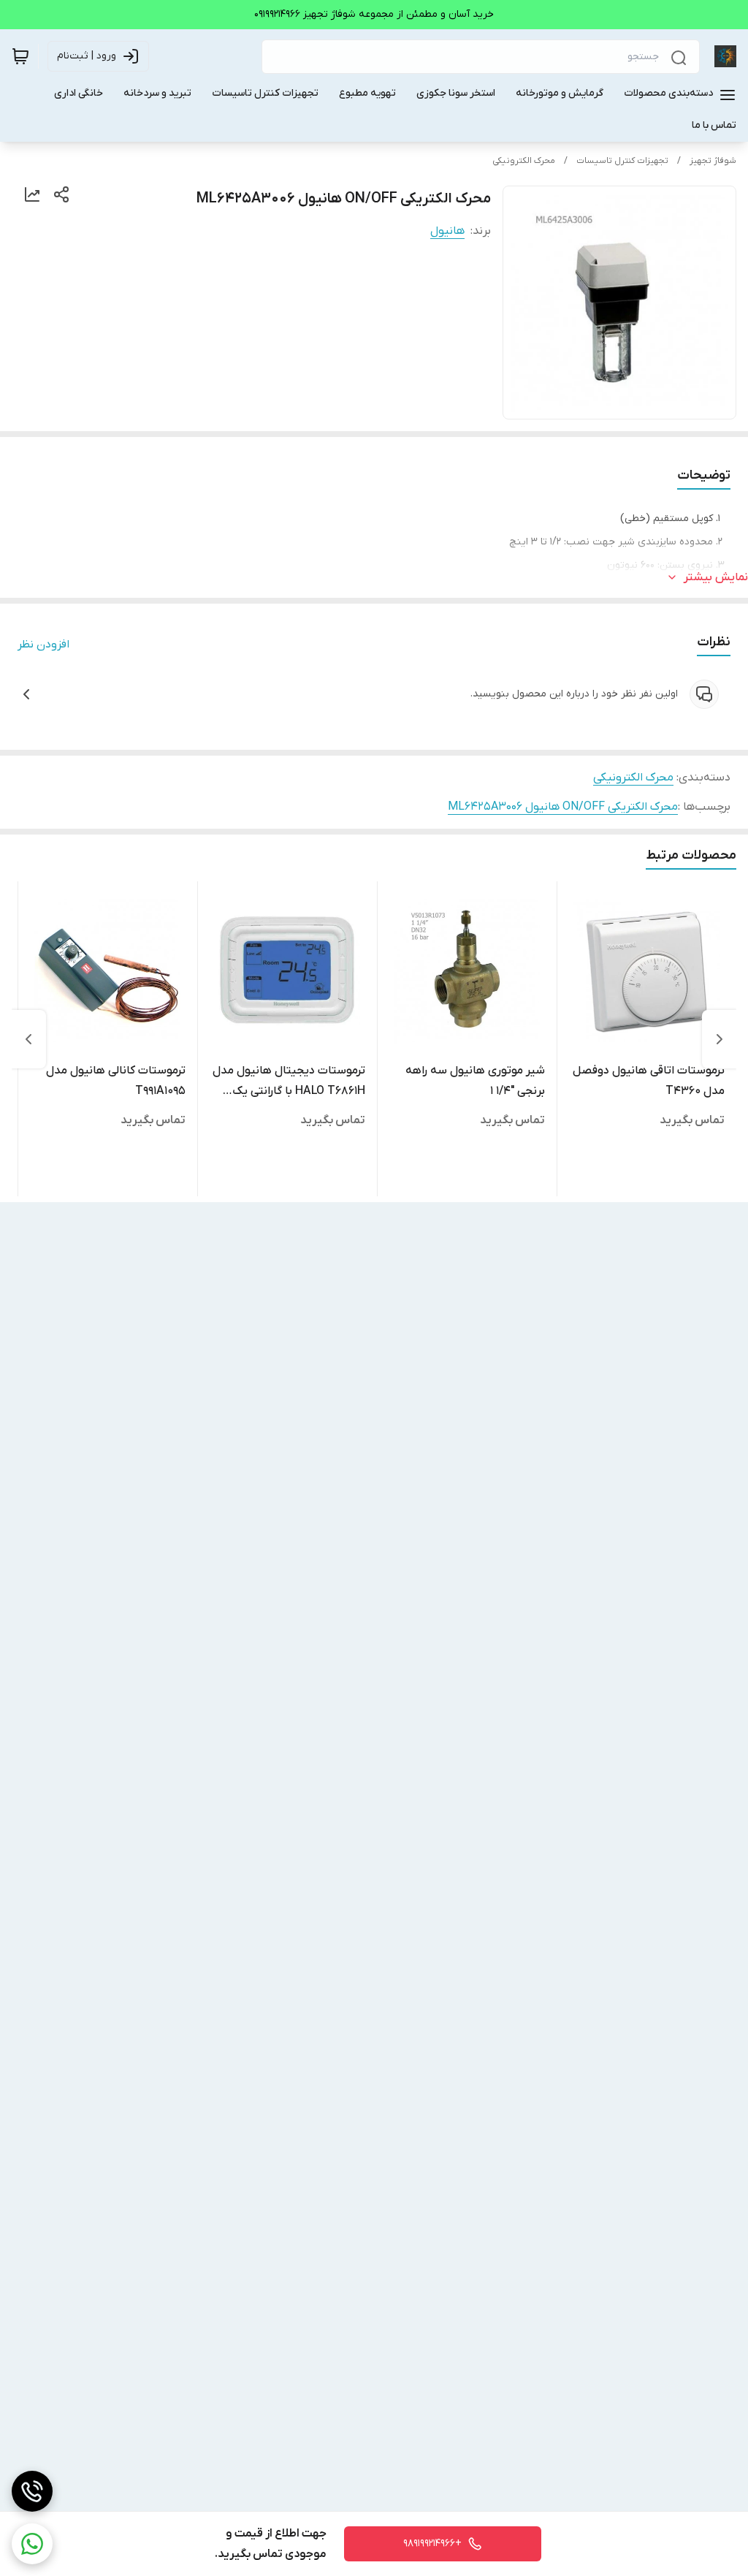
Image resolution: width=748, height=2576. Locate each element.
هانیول (447, 231)
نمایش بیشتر (716, 577)
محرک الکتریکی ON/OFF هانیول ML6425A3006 (563, 807)
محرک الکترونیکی (524, 161)
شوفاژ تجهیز (713, 161)
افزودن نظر (43, 645)
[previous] (720, 1039)
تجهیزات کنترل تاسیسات (622, 161)
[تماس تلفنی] (32, 2491)
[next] (28, 1039)
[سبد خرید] (20, 56)
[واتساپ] (32, 2544)
